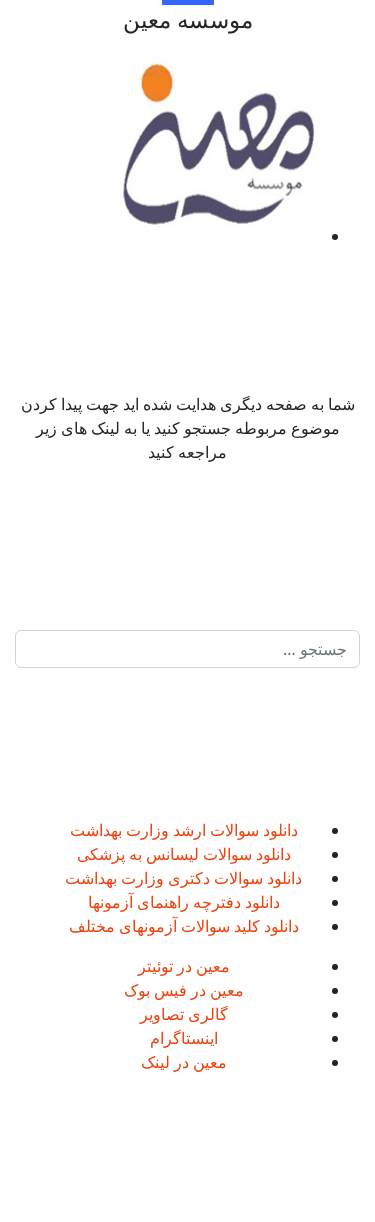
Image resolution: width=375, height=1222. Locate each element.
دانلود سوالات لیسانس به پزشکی (184, 854)
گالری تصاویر (184, 1014)
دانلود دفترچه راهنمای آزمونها (184, 902)
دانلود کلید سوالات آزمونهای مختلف (184, 926)
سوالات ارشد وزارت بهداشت (164, 830)
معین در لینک (184, 1062)
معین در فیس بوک (184, 990)
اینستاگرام (184, 1038)
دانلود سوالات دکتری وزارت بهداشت (183, 878)
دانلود (278, 830)
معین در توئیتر (184, 966)
